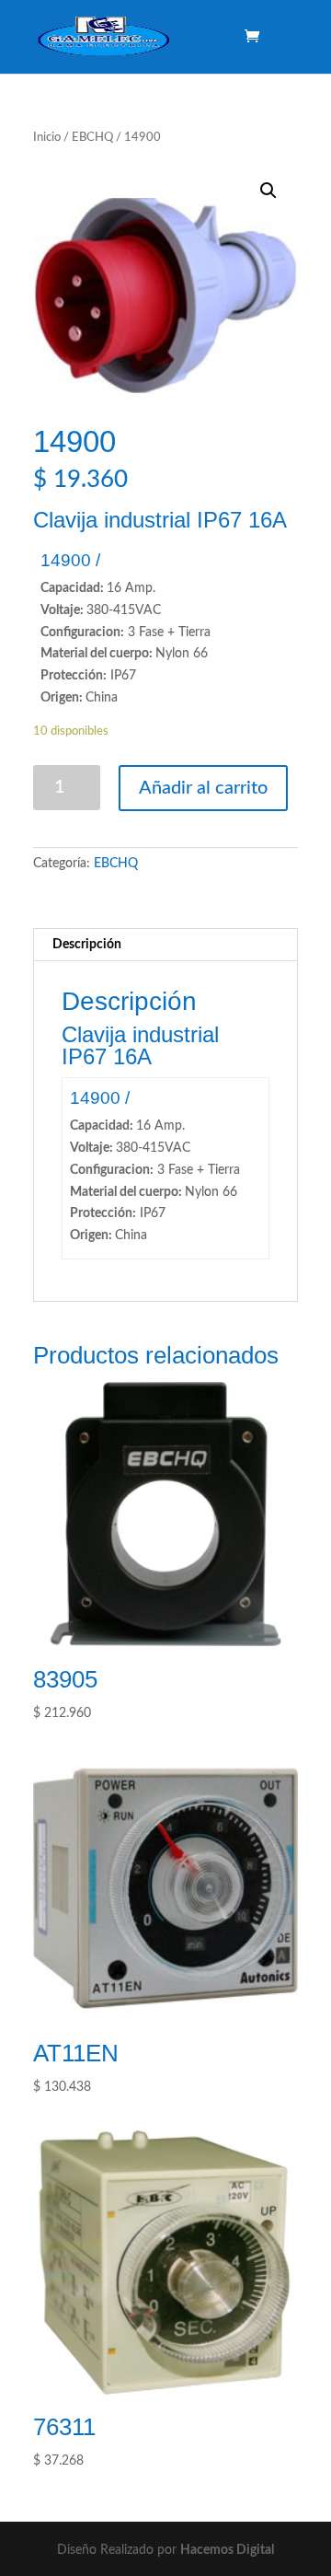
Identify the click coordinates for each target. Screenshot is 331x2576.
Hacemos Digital (227, 2550)
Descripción (87, 945)
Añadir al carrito (203, 788)
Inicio (47, 138)
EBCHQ (92, 138)
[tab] (165, 945)
